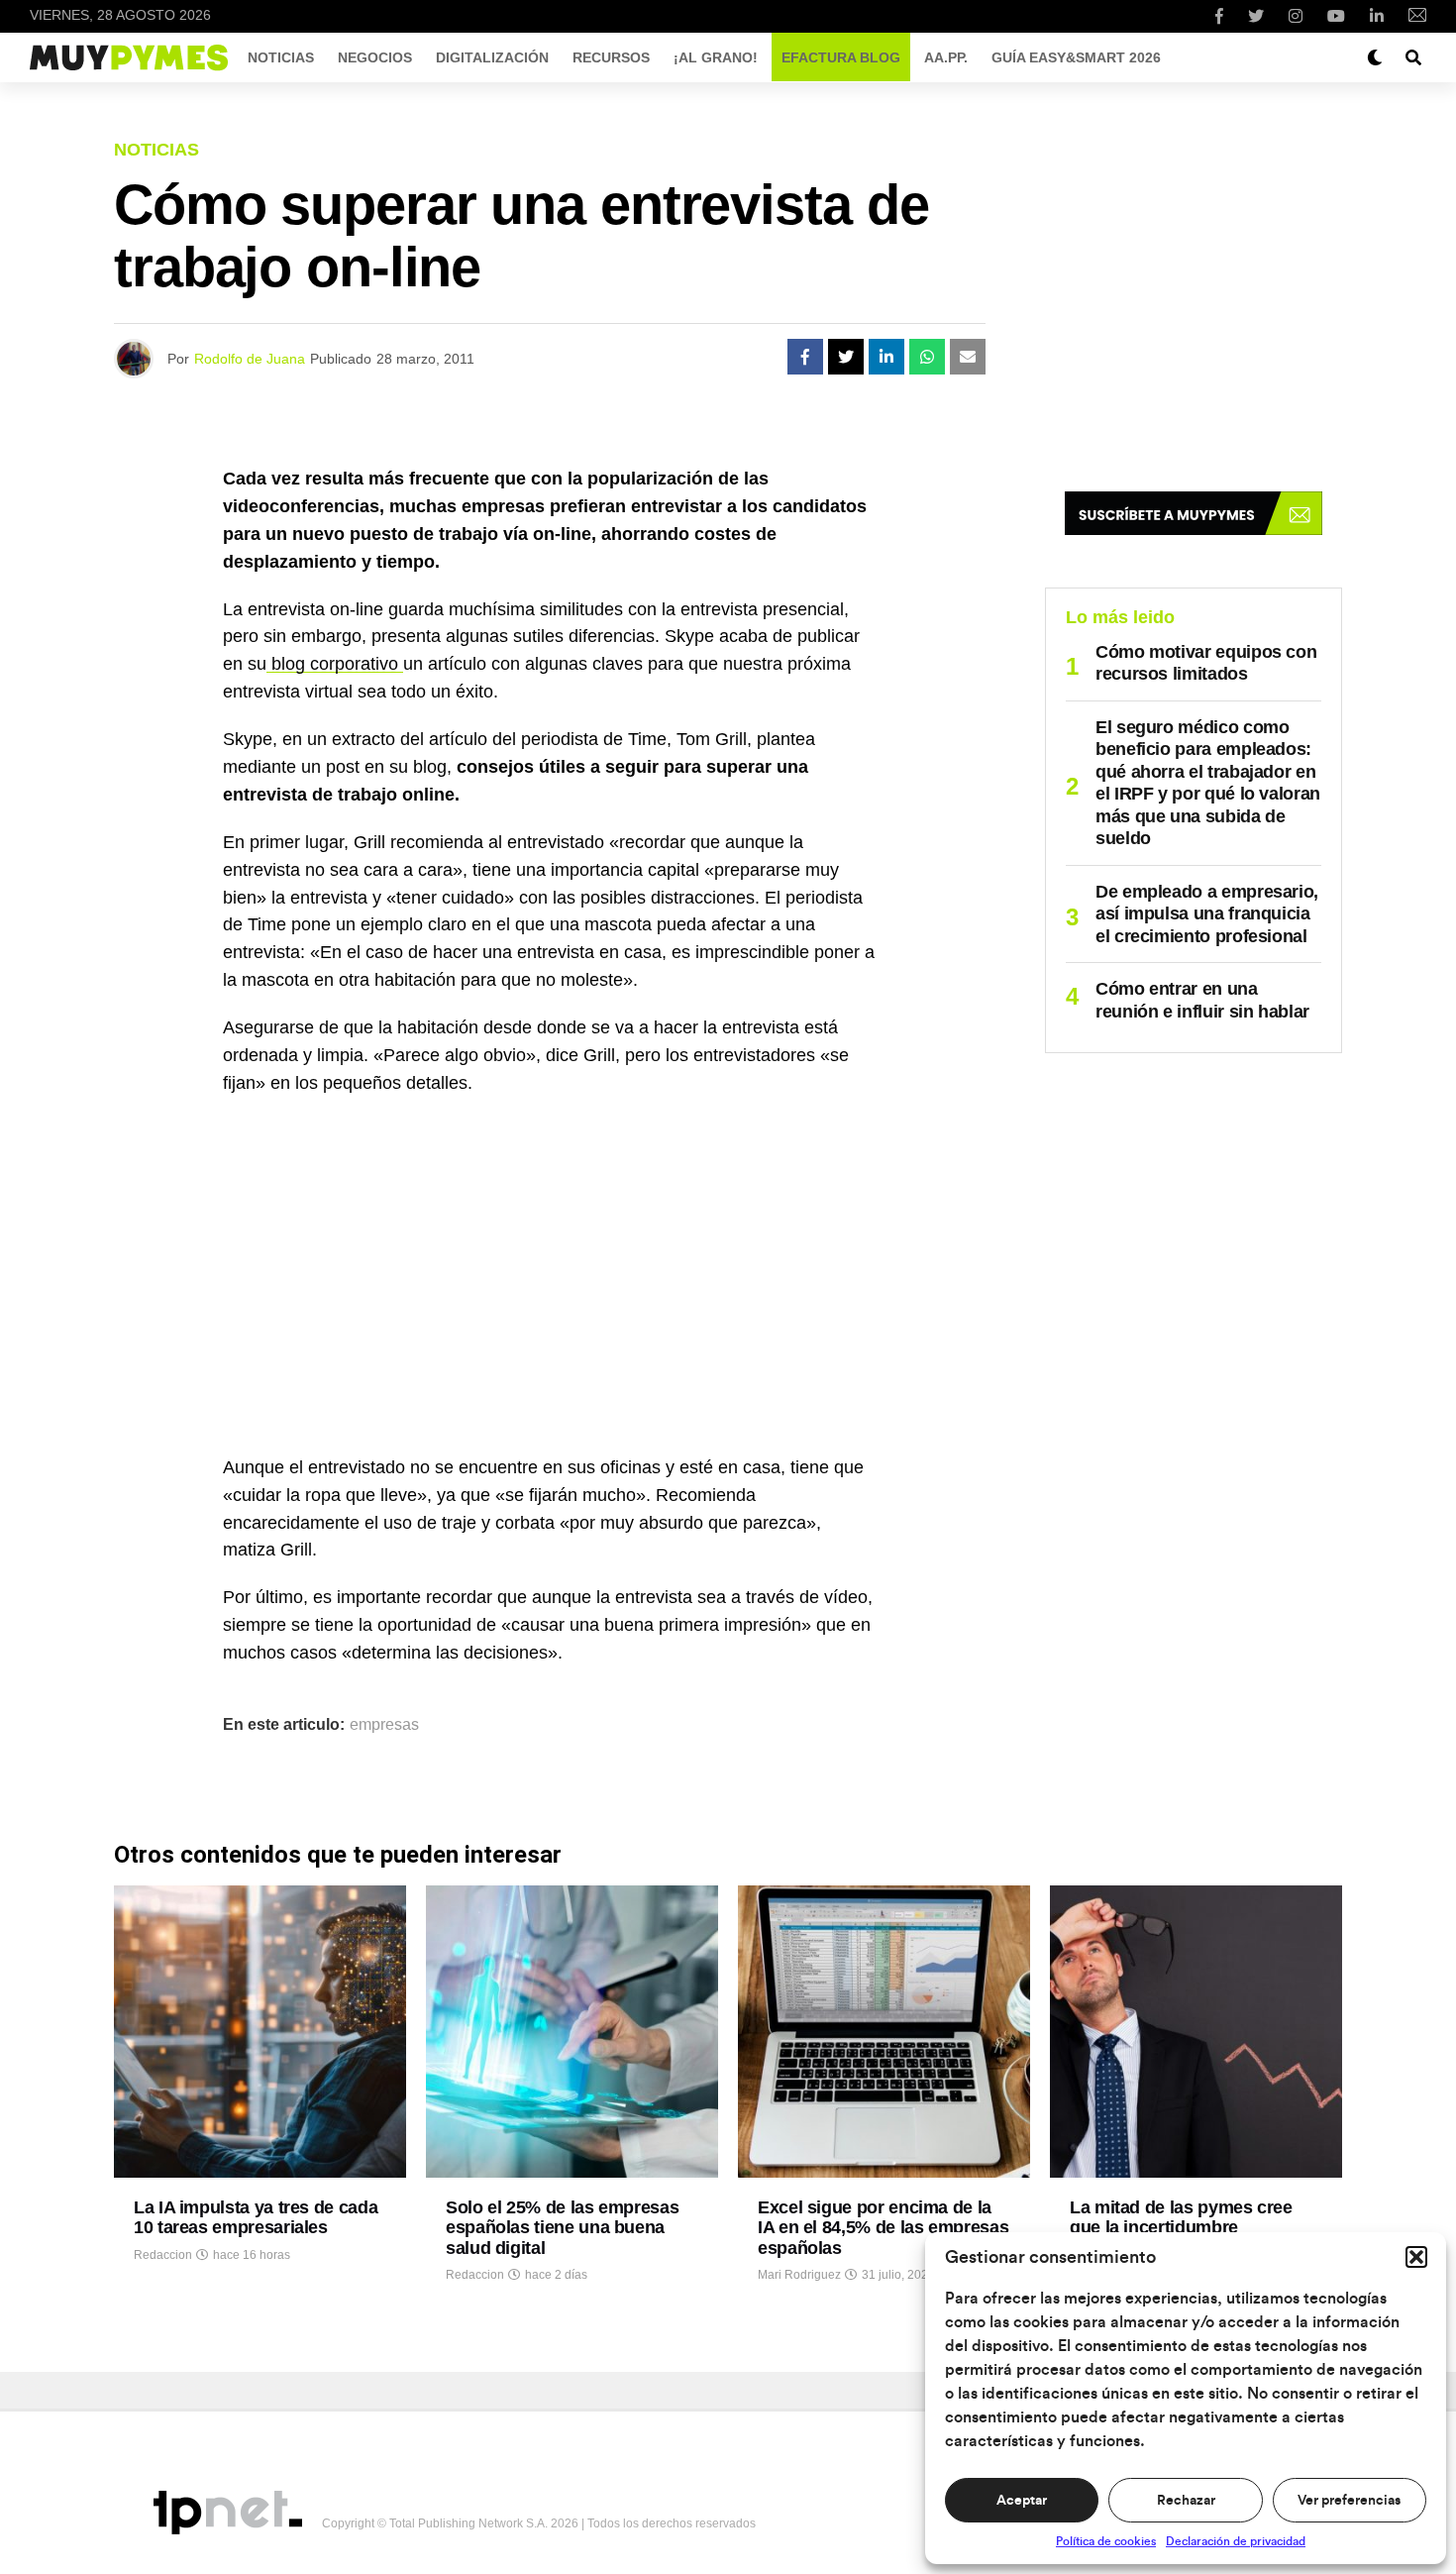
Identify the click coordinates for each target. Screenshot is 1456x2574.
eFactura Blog (841, 57)
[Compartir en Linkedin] (886, 357)
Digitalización (492, 57)
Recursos (611, 57)
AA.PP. (946, 57)
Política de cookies (1106, 2541)
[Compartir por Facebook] (805, 357)
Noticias (281, 57)
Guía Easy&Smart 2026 (1076, 57)
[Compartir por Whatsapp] (927, 357)
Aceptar (1022, 2501)
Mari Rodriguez (799, 2275)
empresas (384, 1725)
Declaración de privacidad (1236, 2541)
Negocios (375, 57)
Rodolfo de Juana (250, 359)
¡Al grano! (716, 57)
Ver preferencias (1349, 2501)
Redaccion (163, 2255)
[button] (1416, 2257)
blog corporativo (335, 664)
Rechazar (1186, 2501)
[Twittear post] (846, 357)
